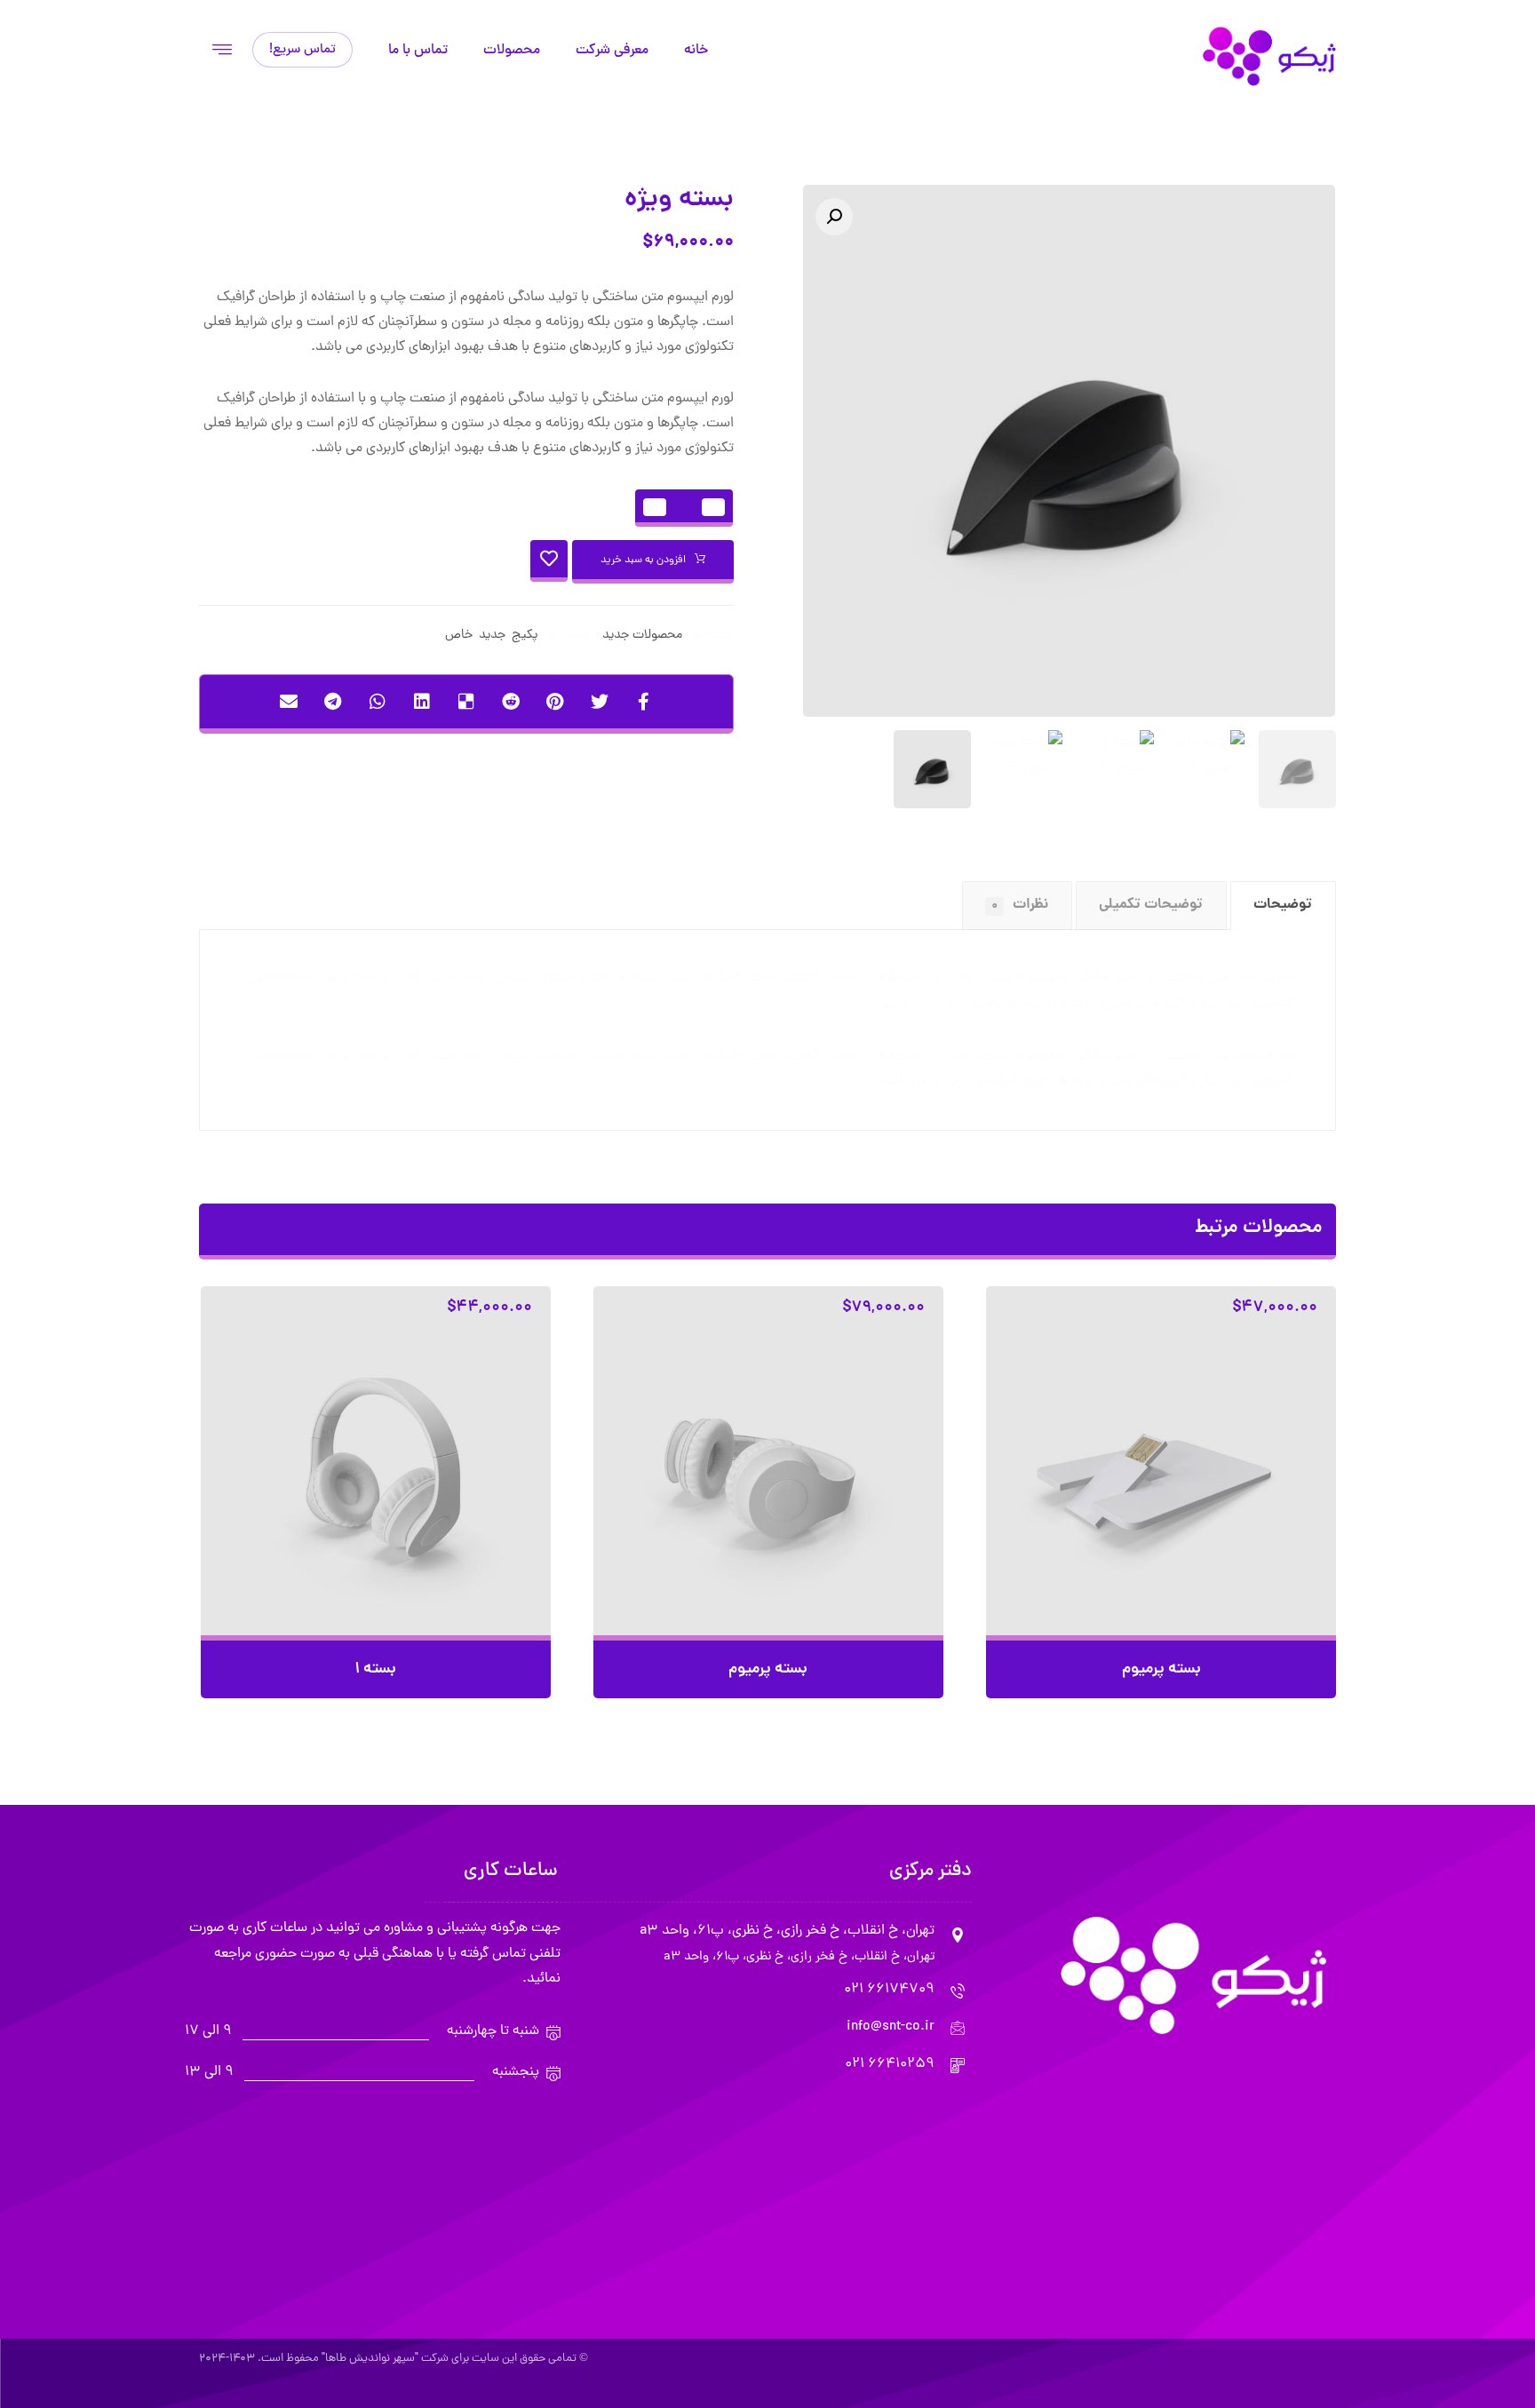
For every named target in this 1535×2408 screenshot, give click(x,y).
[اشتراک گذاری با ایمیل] (289, 702)
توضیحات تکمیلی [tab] (1151, 905)
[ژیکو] (1269, 56)
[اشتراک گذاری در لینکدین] (422, 702)
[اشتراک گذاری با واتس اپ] (378, 702)
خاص (459, 635)
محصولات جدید (642, 635)
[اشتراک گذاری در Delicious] (466, 702)
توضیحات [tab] (1283, 905)
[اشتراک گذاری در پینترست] (555, 702)
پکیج (525, 635)
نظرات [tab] (1020, 905)
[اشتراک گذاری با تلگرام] (333, 702)
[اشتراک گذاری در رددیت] (511, 702)
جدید (492, 635)
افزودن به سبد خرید (643, 560)
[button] (834, 217)
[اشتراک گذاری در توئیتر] (600, 702)
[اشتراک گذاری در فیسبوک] (644, 702)
